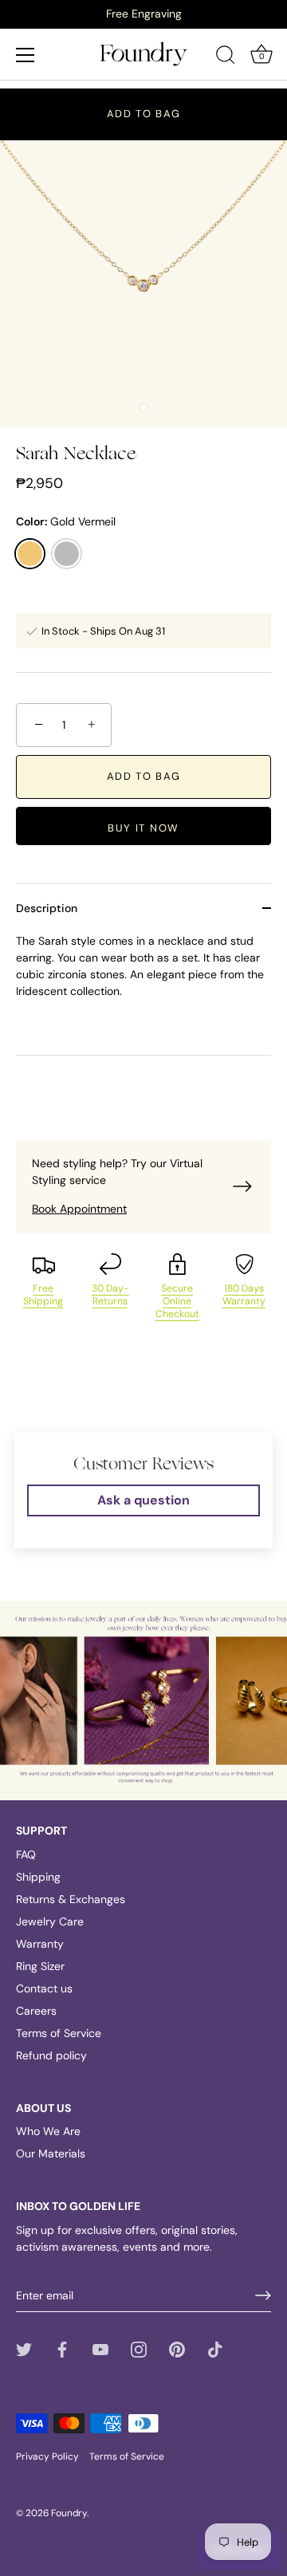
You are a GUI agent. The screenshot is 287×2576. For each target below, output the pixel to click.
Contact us (44, 1988)
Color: (66, 522)
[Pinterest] (177, 2348)
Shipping (38, 1877)
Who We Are (48, 2131)
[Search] (226, 57)
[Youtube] (100, 2348)
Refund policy (51, 2055)
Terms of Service (59, 2033)
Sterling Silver (67, 554)
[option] (143, 14)
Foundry (69, 2513)
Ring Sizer (40, 1966)
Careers (36, 2011)
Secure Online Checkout (177, 1301)
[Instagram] (139, 2348)
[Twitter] (24, 2348)
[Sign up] (263, 2295)
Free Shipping (43, 1295)
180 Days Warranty (244, 1295)
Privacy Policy (47, 2456)
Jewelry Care (50, 1921)
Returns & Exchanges (71, 1899)
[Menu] (26, 55)
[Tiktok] (215, 2348)
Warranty (40, 1944)
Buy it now (143, 828)
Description (47, 908)
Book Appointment (79, 1209)
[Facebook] (62, 2348)
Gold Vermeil (30, 554)
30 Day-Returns (110, 1295)
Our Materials (51, 2153)
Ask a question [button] (143, 1500)
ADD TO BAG (144, 114)
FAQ (26, 1854)
